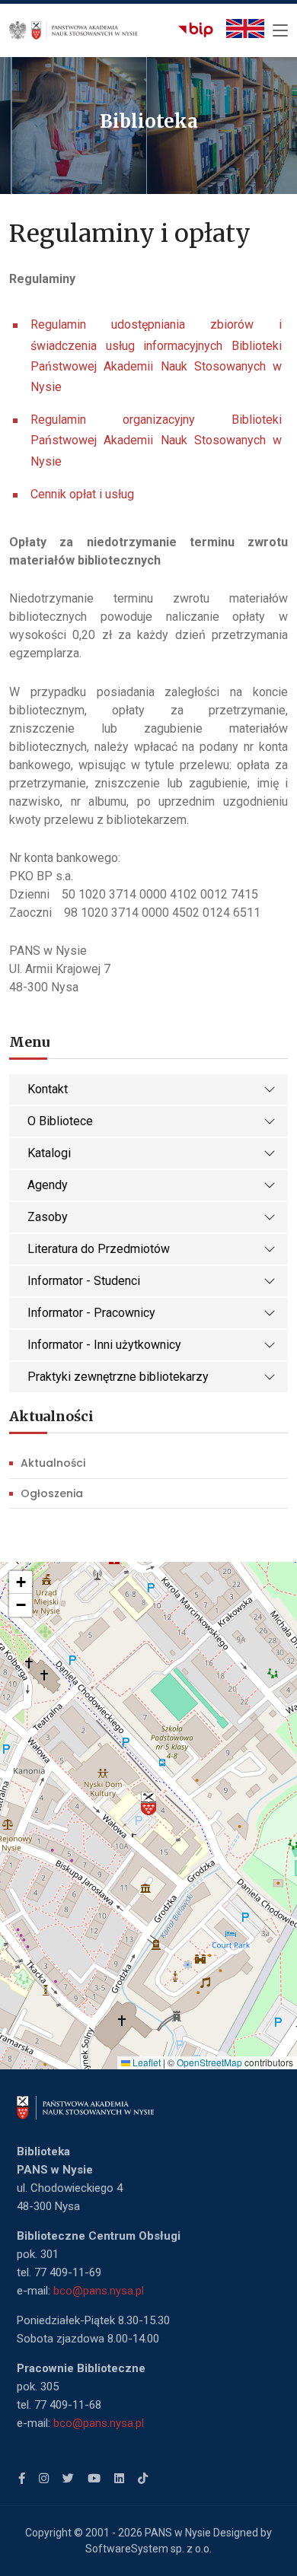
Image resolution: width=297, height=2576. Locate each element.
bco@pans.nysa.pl (99, 2291)
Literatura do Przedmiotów (99, 1249)
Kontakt (48, 1089)
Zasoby (48, 1217)
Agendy (48, 1185)
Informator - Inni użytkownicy (104, 1345)
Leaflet (145, 2062)
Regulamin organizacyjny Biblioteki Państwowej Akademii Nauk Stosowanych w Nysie (156, 440)
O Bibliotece (60, 1121)
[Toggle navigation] (280, 31)
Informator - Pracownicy (91, 1313)
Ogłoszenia (52, 1493)
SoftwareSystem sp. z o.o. (148, 2549)
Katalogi (49, 1153)
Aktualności (53, 1463)
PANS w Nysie (178, 2533)
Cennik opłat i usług (82, 494)
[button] (148, 1804)
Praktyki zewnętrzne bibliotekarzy (118, 1377)
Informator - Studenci (84, 1281)
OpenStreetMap (209, 2062)
